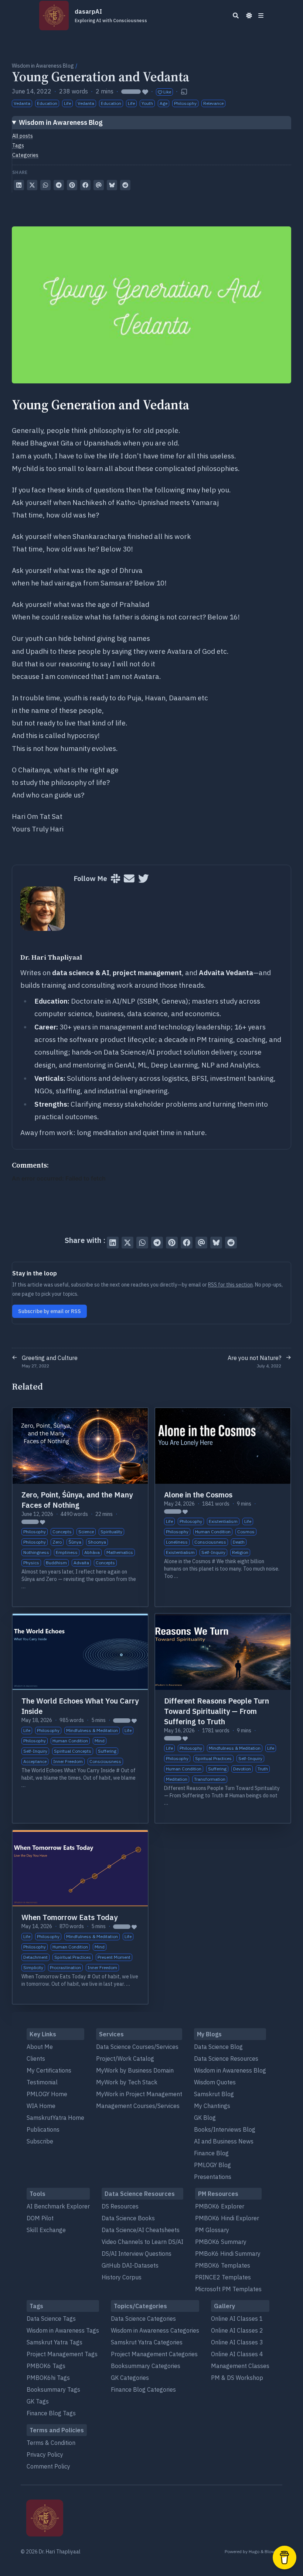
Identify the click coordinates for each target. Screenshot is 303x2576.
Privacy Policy (45, 2454)
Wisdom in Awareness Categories (155, 2330)
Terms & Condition (51, 2443)
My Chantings (212, 2106)
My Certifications (49, 2070)
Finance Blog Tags (51, 2413)
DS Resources (120, 2206)
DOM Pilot (40, 2218)
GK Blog (205, 2118)
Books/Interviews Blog (225, 2129)
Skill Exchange (46, 2230)
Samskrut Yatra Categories (147, 2342)
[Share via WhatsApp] (45, 185)
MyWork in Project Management (139, 2094)
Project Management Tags (62, 2354)
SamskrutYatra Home (55, 2118)
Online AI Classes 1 (237, 2319)
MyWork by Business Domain (135, 2070)
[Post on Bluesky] (112, 185)
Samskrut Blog (214, 2094)
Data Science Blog (218, 2047)
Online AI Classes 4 (237, 2354)
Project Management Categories (154, 2354)
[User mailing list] (129, 879)
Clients (36, 2059)
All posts (23, 136)
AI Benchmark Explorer (58, 2206)
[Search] (236, 16)
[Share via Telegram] (59, 185)
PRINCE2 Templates (223, 2277)
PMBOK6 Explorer (220, 2206)
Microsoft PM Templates (228, 2289)
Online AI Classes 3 (237, 2342)
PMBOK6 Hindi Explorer (227, 2218)
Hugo (254, 2551)
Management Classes (240, 2366)
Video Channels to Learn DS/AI (142, 2242)
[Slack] (115, 879)
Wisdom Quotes (215, 2082)
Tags (18, 146)
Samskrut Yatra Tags (55, 2342)
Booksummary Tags (53, 2389)
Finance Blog (211, 2153)
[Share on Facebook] (85, 185)
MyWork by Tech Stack (127, 2082)
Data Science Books (128, 2218)
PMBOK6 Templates (223, 2265)
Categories (25, 155)
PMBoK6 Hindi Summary (228, 2254)
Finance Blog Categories (143, 2389)
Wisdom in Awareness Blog (43, 66)
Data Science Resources (226, 2059)
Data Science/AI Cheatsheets (141, 2230)
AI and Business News (224, 2141)
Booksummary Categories (146, 2366)
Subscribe (40, 2141)
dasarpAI (111, 16)
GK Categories (130, 2378)
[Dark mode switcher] (249, 16)
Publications (43, 2129)
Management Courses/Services (138, 2106)
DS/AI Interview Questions (137, 2254)
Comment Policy (48, 2466)
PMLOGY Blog (212, 2165)
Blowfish (273, 2551)
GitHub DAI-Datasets (130, 2265)
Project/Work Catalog (125, 2059)
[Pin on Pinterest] (72, 185)
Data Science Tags (51, 2319)
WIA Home (41, 2106)
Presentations (213, 2177)
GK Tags (38, 2401)
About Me (40, 2047)
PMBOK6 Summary (221, 2242)
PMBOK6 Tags (46, 2366)
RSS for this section (230, 1285)
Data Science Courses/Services (137, 2047)
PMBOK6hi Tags (48, 2378)
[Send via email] (99, 185)
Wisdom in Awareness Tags (63, 2330)
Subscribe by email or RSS (50, 1311)
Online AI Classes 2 (237, 2330)
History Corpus (122, 2277)
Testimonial (42, 2082)
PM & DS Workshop (237, 2378)
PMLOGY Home (47, 2094)
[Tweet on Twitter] (32, 185)
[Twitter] (144, 879)
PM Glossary (212, 2230)
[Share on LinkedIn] (19, 185)
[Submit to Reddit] (125, 185)
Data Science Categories (143, 2319)
